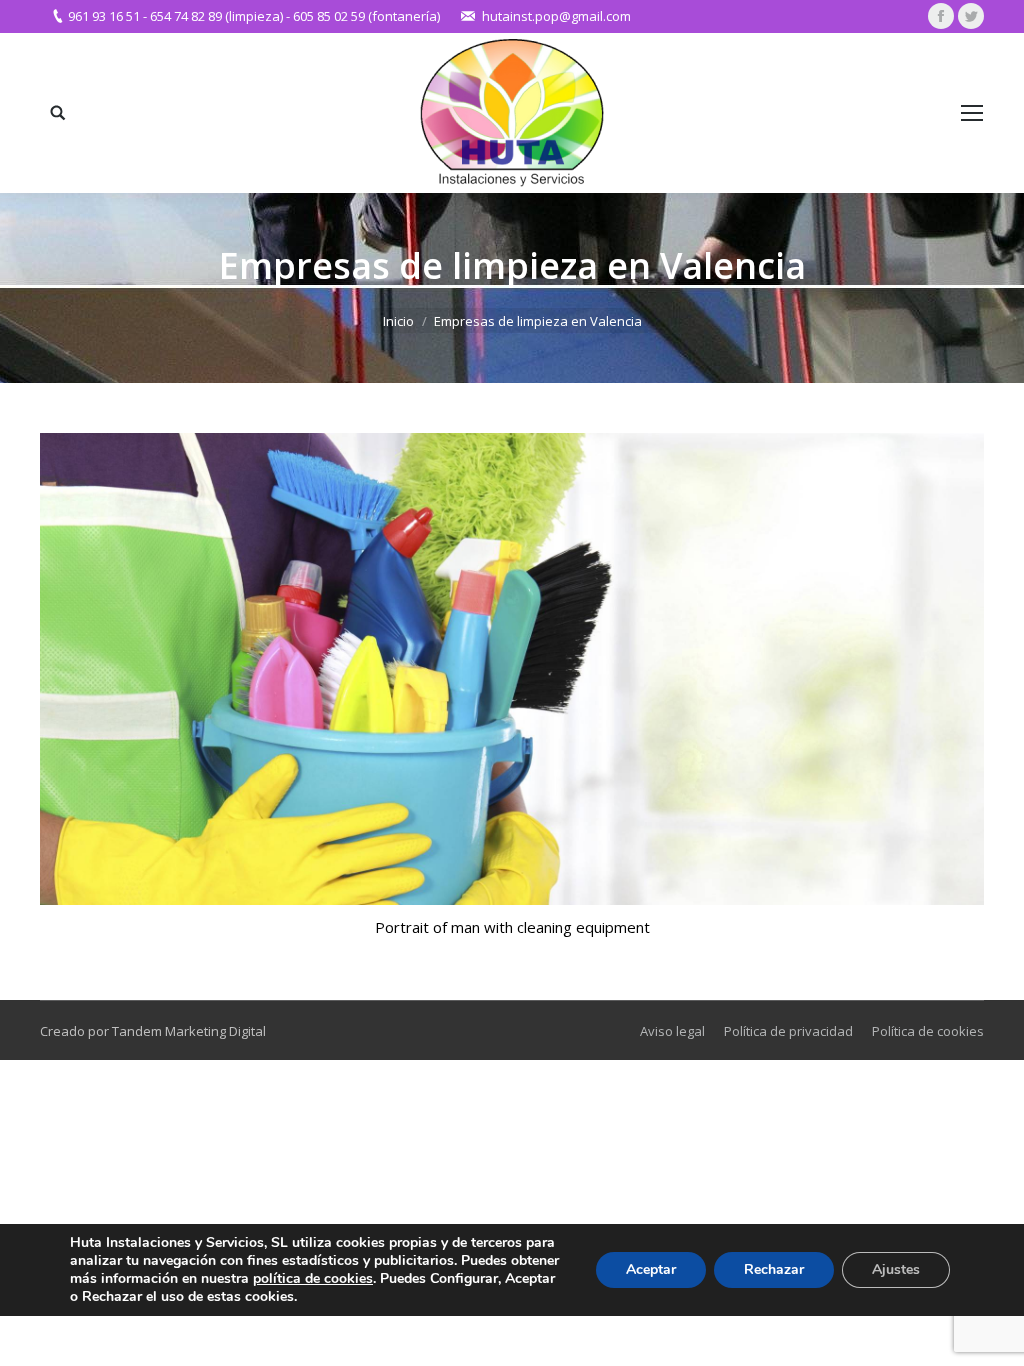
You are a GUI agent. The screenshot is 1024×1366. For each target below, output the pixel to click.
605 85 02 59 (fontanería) (366, 16)
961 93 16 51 (104, 16)
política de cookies (313, 1278)
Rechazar (774, 1269)
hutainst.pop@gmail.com (556, 16)
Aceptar (651, 1269)
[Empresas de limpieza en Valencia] (512, 669)
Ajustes (896, 1269)
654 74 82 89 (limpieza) (216, 16)
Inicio (398, 321)
